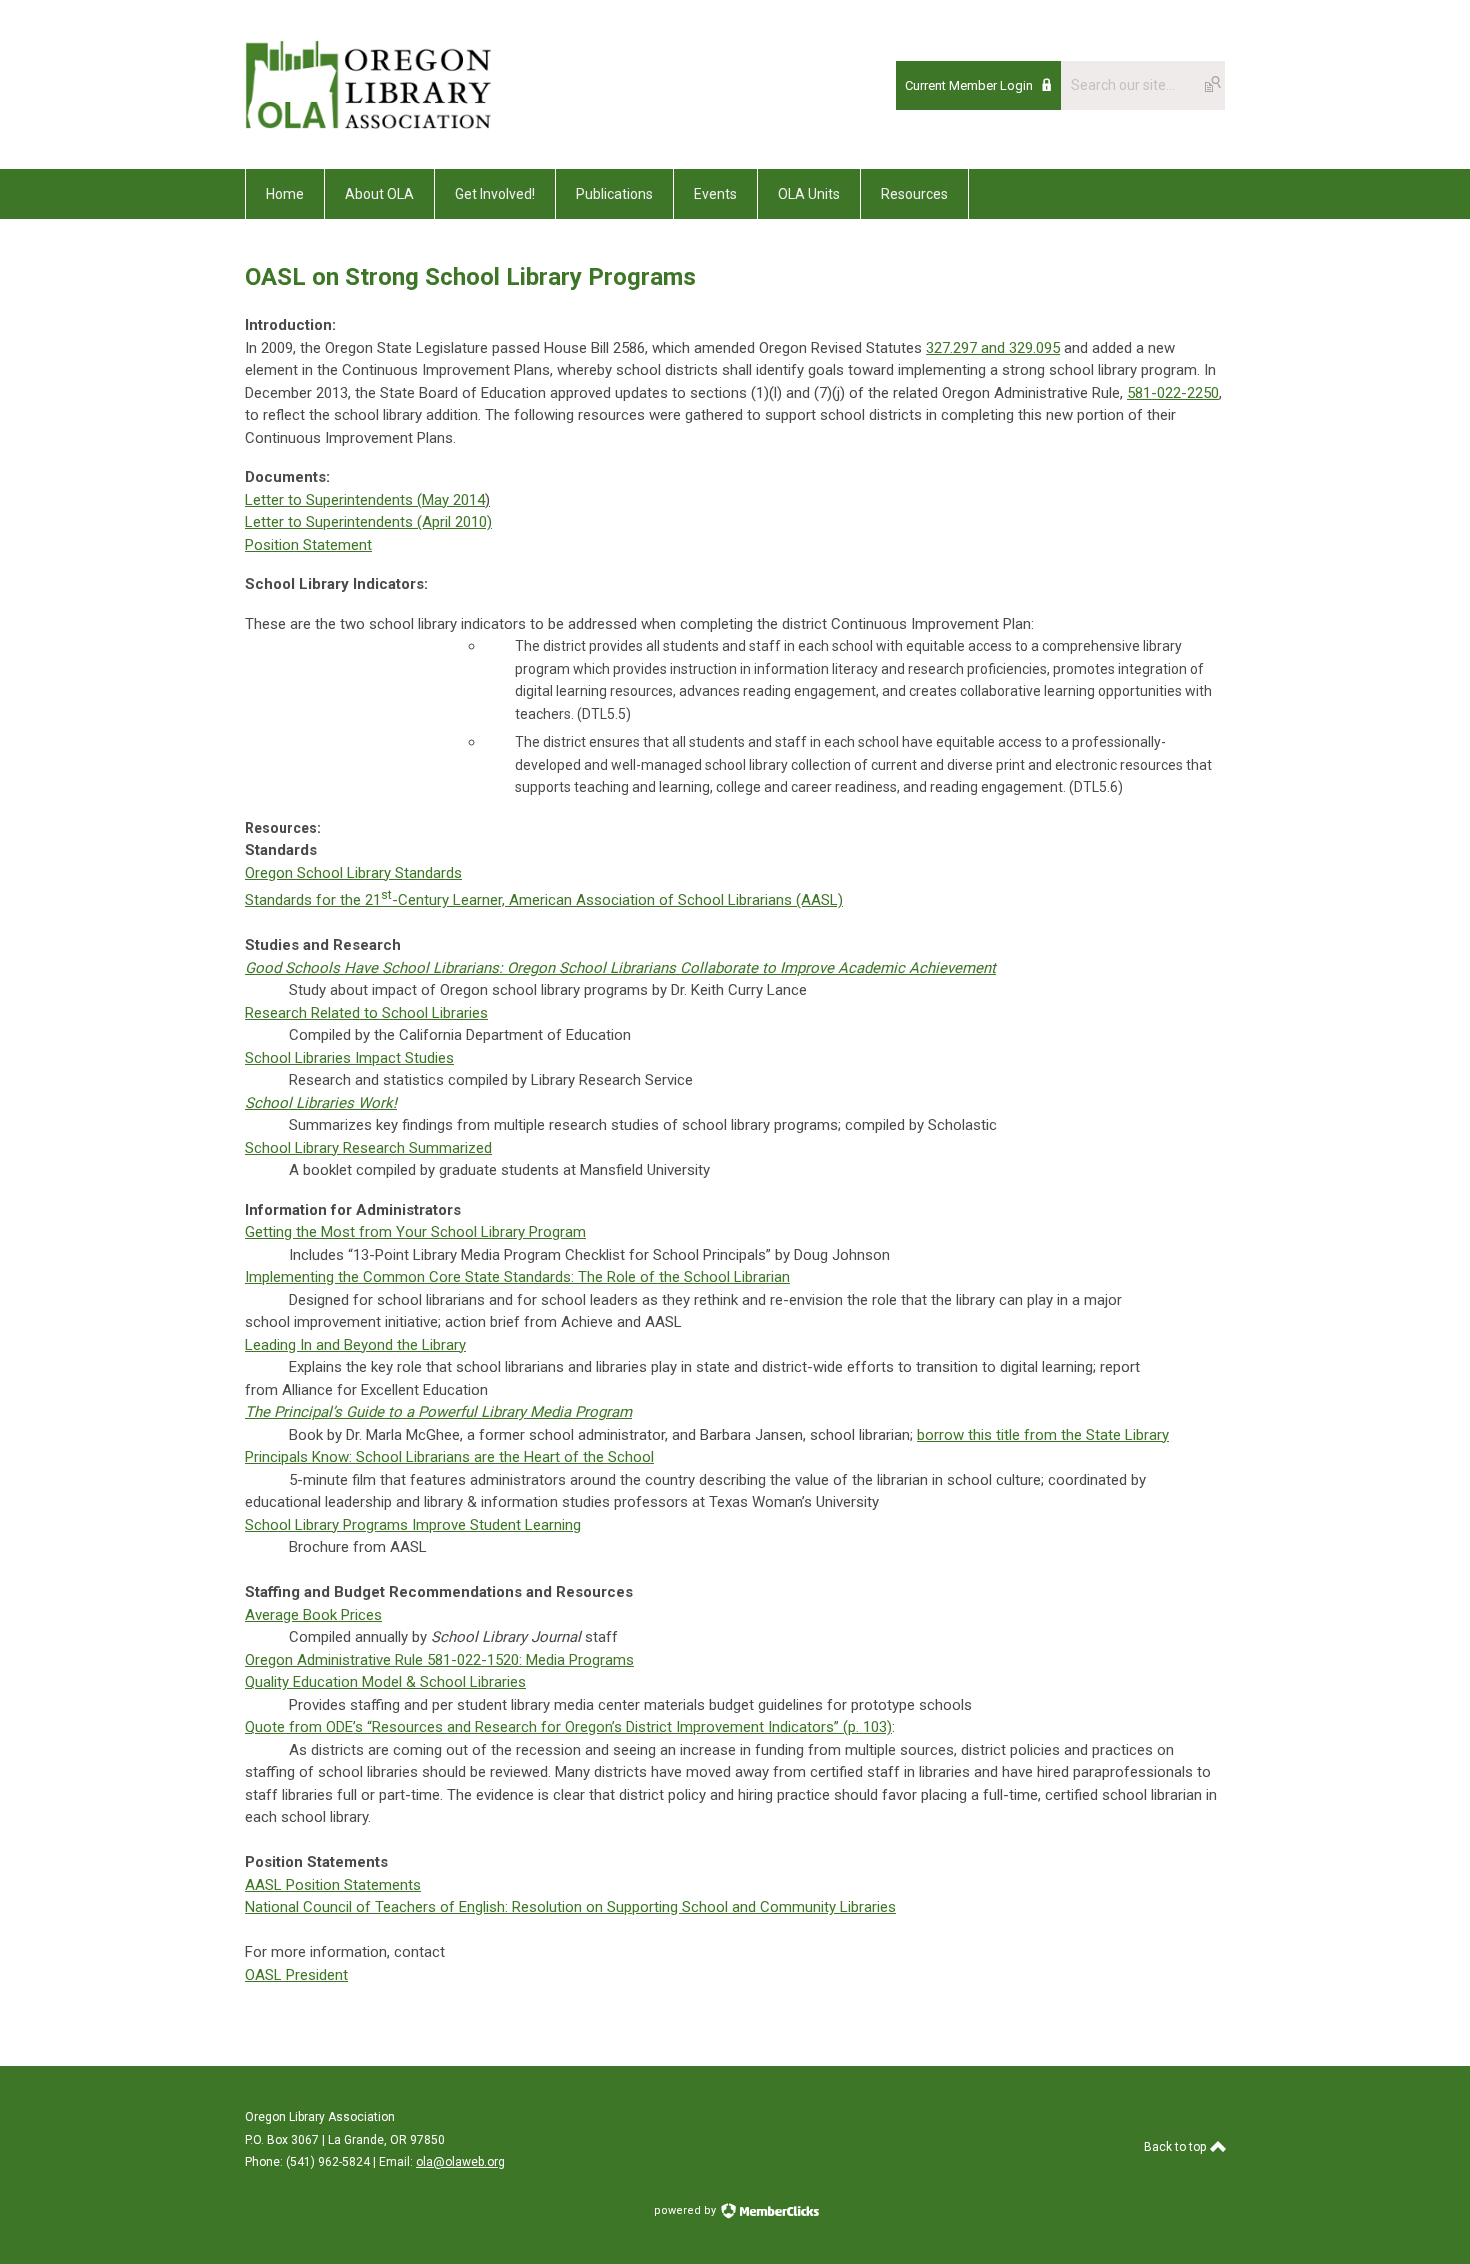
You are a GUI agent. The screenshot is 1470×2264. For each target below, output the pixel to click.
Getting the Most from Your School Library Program (415, 1232)
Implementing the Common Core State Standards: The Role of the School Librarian (517, 1277)
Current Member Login (969, 85)
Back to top (1176, 2147)
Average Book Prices (313, 1615)
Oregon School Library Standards (353, 873)
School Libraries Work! (321, 1103)
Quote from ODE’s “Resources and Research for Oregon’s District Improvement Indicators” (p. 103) (568, 1727)
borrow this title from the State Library (1043, 1435)
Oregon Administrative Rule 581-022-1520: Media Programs (439, 1660)
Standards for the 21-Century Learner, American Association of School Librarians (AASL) (544, 900)
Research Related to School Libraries (366, 1013)
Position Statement (308, 545)
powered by (686, 2210)
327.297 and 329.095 (993, 348)
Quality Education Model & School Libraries (385, 1682)
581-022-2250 (1173, 393)
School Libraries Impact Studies (349, 1058)
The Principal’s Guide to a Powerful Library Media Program (438, 1412)
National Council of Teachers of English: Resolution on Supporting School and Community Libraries (570, 1907)
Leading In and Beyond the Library (355, 1345)
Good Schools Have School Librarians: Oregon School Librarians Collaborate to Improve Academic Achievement (620, 968)
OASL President (296, 1975)
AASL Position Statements (333, 1885)
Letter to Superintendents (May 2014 (365, 500)
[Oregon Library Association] (368, 124)
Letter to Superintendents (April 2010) (368, 522)
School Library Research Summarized (368, 1148)
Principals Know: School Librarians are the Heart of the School (449, 1457)
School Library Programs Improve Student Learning (413, 1525)
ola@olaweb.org (460, 2162)
